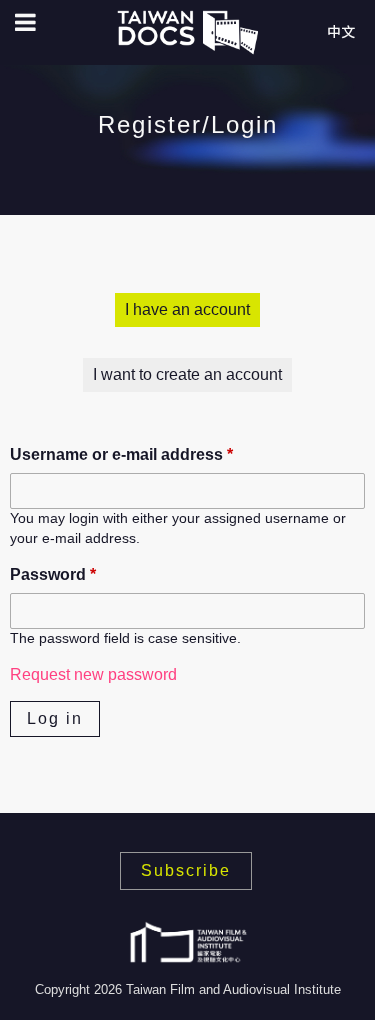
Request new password (93, 674)
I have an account (187, 309)
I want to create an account (187, 374)
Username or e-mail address (121, 454)
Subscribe (186, 870)
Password (53, 574)
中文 (341, 32)
